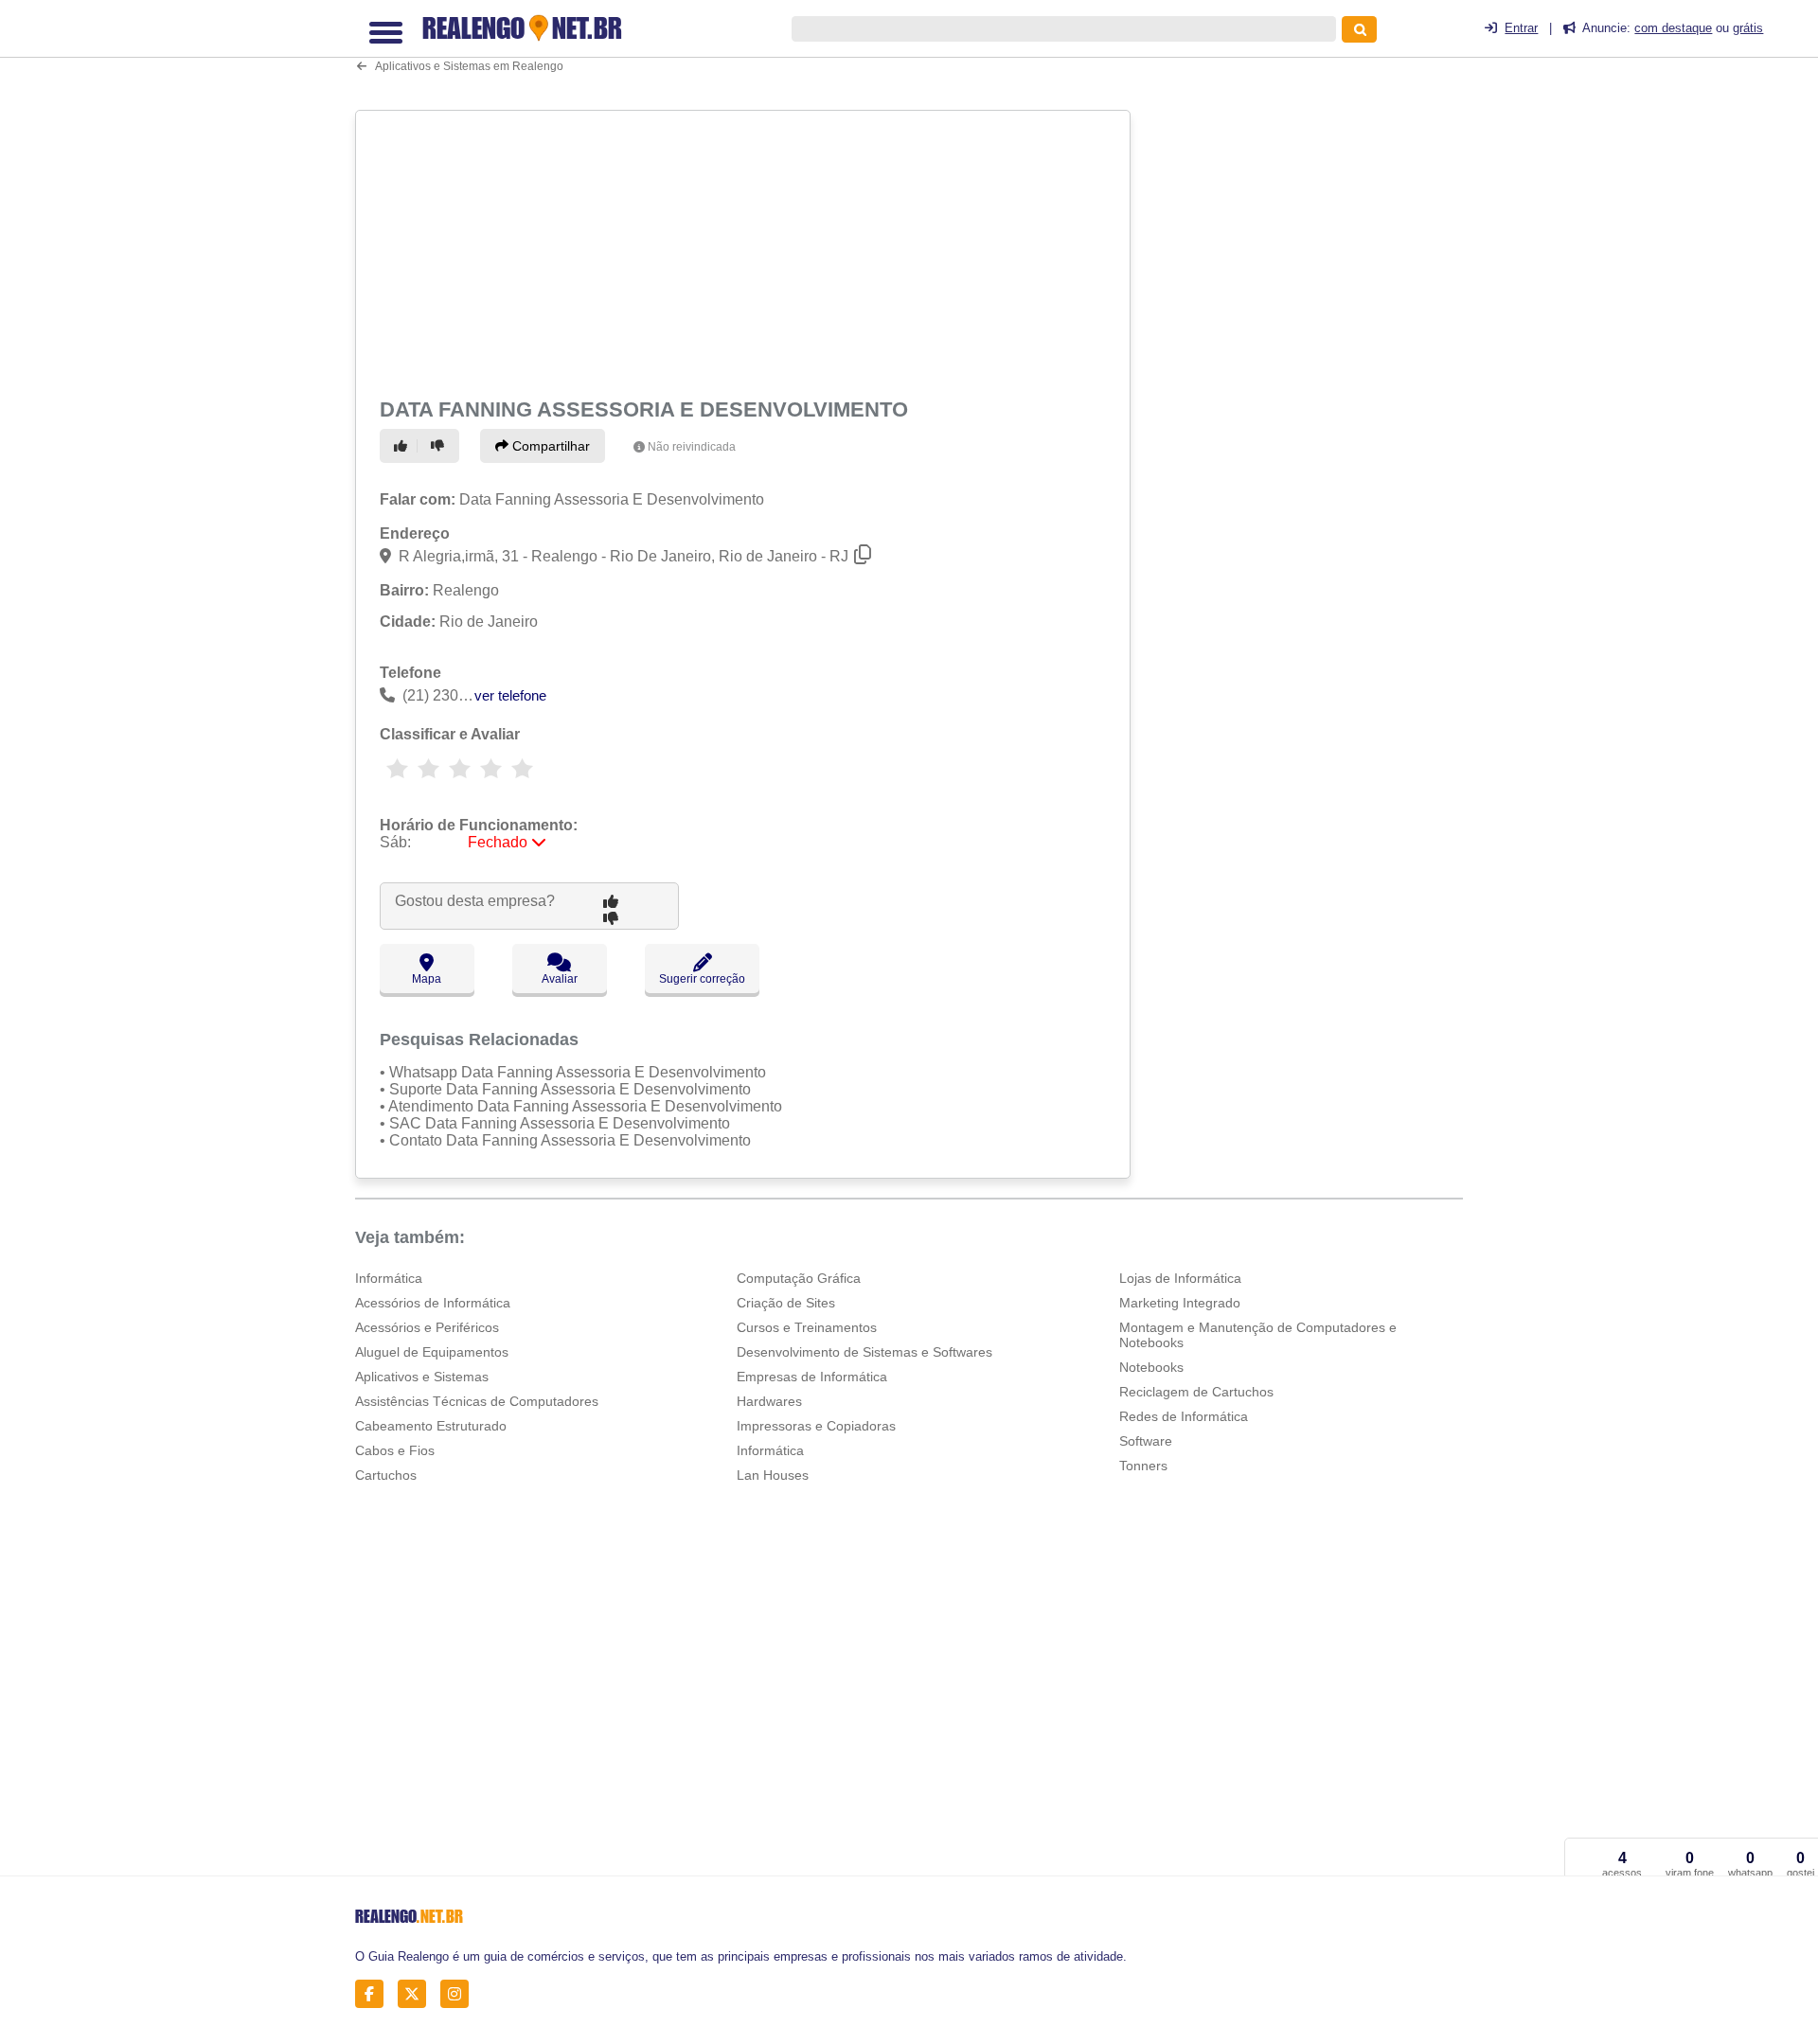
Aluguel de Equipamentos (432, 1352)
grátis (1748, 28)
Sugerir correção (702, 979)
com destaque (1673, 28)
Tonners (1143, 1466)
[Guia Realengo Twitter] (417, 1994)
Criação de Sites (786, 1303)
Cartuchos (386, 1475)
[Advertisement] (745, 250)
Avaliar (560, 979)
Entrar (1521, 28)
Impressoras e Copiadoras (816, 1426)
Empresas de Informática (812, 1377)
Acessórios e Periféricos (427, 1327)
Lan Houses (773, 1475)
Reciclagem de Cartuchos (1196, 1392)
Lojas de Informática (1180, 1278)
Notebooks (1151, 1367)
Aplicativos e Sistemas (422, 1377)
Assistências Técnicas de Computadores (477, 1401)
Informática (389, 1278)
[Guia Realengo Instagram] (460, 1994)
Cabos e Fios (395, 1450)
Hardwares (769, 1401)
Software (1146, 1441)
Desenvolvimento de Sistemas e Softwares (864, 1352)
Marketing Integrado (1180, 1303)
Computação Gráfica (799, 1278)
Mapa (427, 979)
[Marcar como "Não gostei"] (440, 446)
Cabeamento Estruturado (431, 1426)
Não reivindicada (692, 447)
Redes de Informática (1184, 1416)
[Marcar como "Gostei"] (403, 446)
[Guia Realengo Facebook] (374, 1994)
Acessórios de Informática (433, 1303)
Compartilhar (549, 446)
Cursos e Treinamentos (807, 1327)
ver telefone (510, 695)
